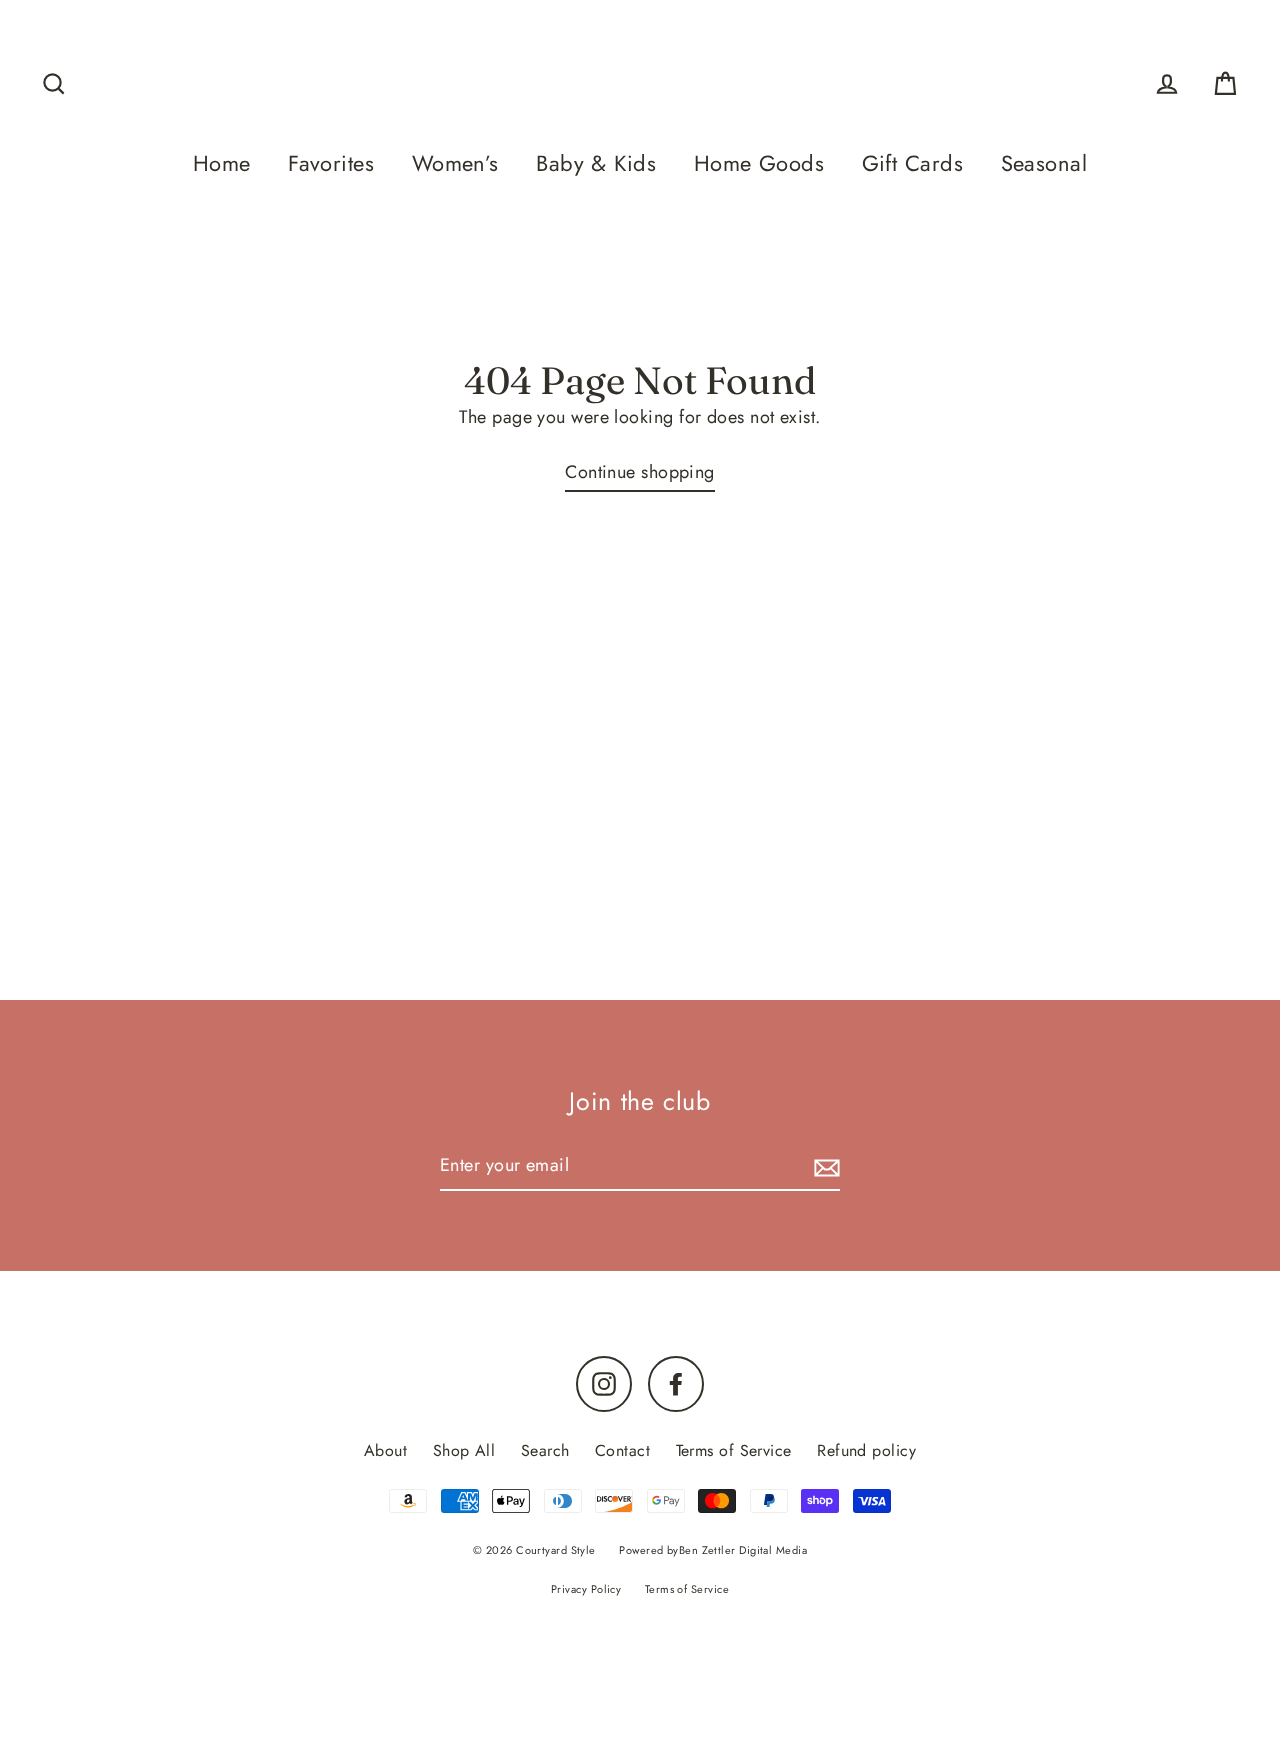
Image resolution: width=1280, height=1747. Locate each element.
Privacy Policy (586, 1589)
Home (222, 163)
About (385, 1450)
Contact (622, 1450)
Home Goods (759, 163)
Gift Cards (913, 163)
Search (545, 1450)
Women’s (455, 163)
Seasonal (1044, 163)
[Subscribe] (824, 1166)
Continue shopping (640, 472)
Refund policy (866, 1450)
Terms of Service (734, 1450)
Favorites (331, 163)
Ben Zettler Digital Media (743, 1550)
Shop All (464, 1450)
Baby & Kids (596, 163)
